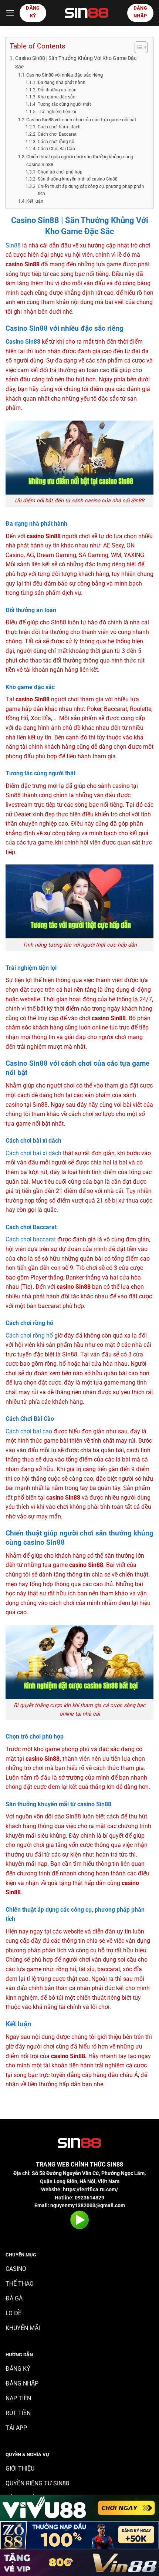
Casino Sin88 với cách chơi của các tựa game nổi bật (81, 120)
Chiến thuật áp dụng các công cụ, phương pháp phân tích (91, 190)
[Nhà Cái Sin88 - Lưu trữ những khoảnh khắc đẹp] (87, 13)
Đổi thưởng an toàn (57, 90)
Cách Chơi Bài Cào (56, 149)
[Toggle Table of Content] (137, 47)
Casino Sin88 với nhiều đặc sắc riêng (65, 75)
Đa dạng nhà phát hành (61, 82)
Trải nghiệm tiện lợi (57, 112)
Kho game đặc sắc (56, 97)
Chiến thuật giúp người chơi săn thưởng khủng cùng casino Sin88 (80, 161)
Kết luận (35, 201)
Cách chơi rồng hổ (56, 142)
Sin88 (13, 245)
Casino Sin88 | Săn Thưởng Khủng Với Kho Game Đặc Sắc (76, 63)
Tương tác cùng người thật (64, 104)
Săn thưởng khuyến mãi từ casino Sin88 (77, 179)
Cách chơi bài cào (29, 1431)
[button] (10, 13)
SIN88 (115, 2164)
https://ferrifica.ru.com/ (90, 2189)
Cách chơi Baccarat (57, 134)
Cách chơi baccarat (31, 1239)
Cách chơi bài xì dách (59, 127)
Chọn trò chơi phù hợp (60, 172)
